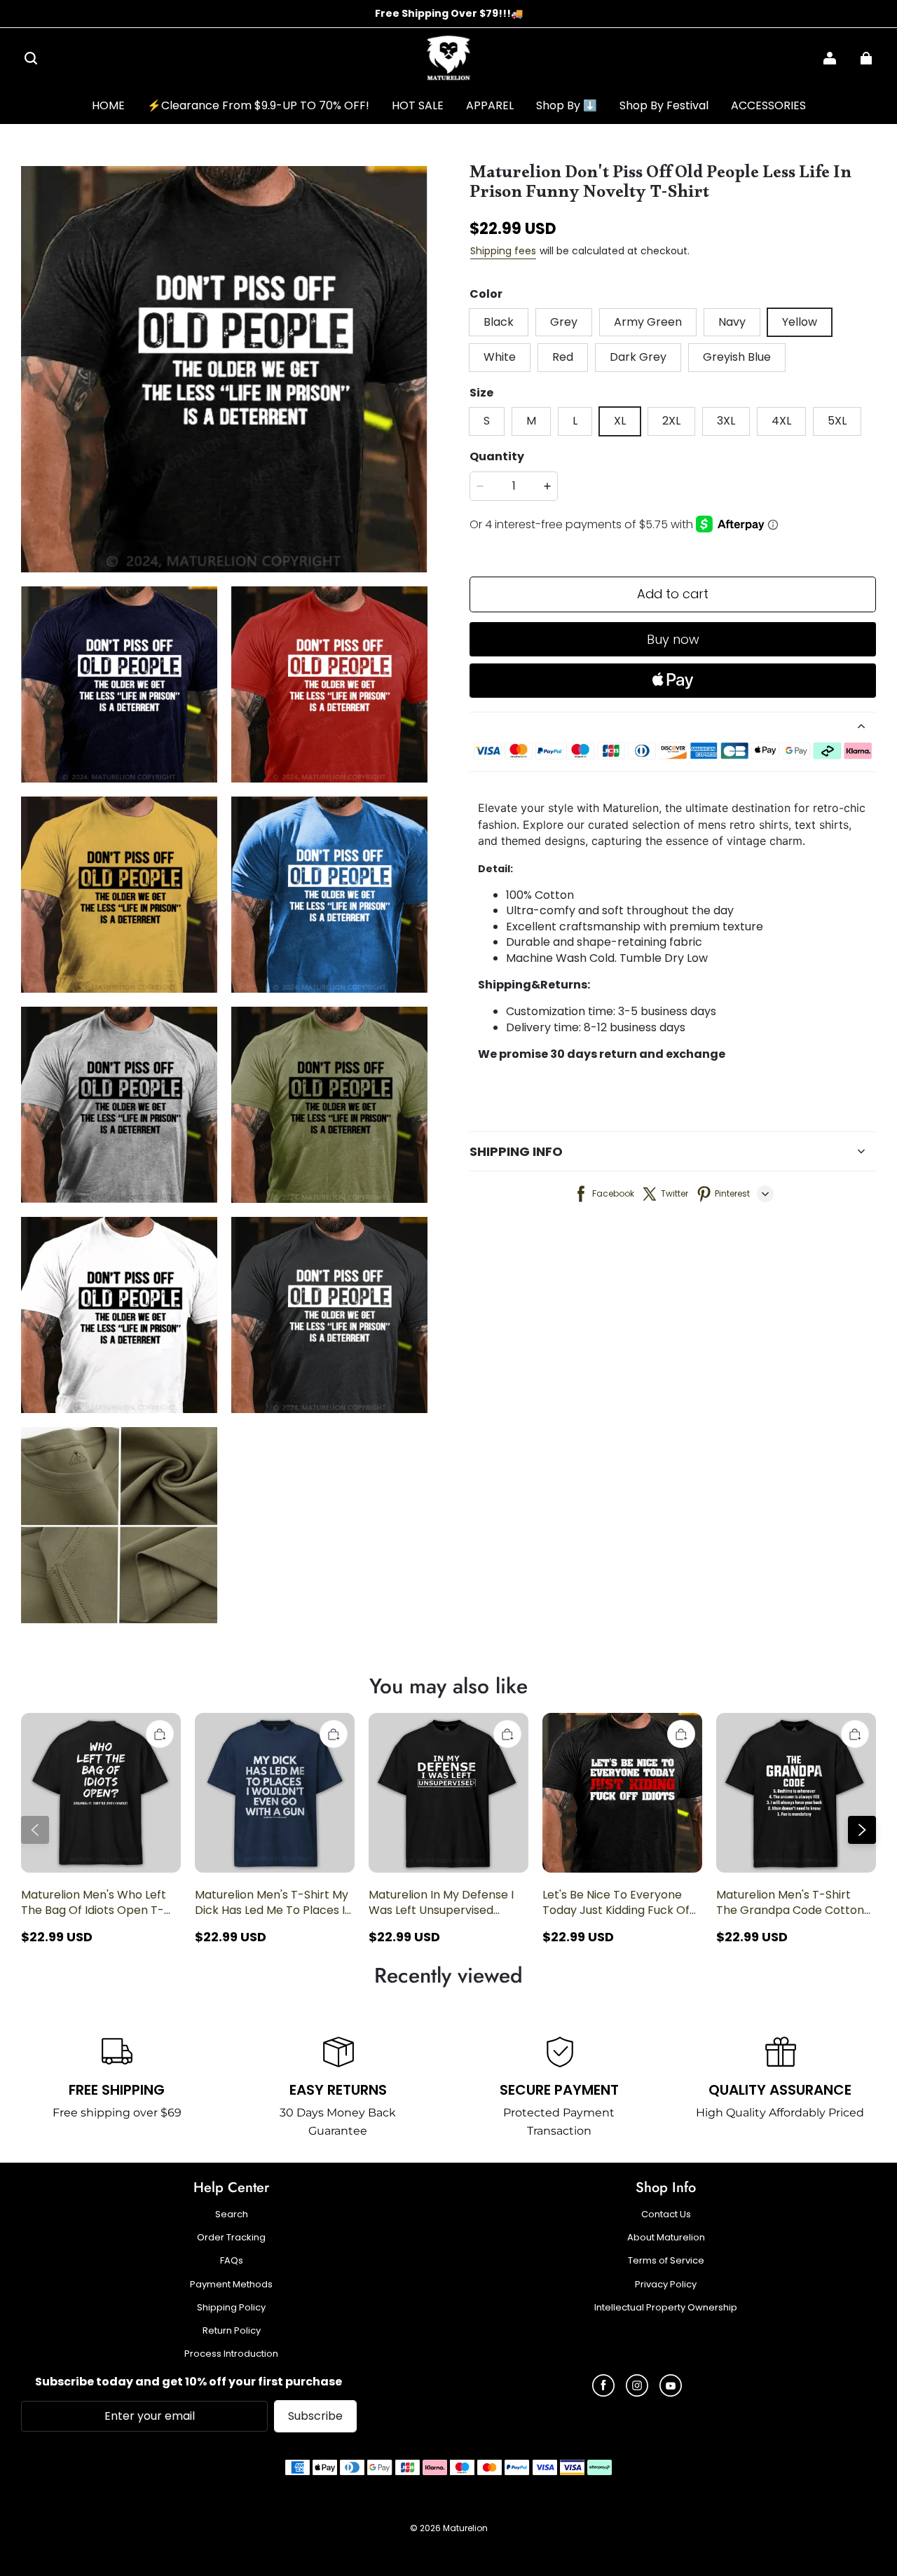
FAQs (232, 2261)
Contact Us (666, 2215)
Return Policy (232, 2331)
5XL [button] (837, 421)
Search (232, 2215)
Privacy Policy (666, 2285)
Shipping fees (503, 251)
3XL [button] (726, 421)
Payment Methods (231, 2285)
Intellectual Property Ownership (666, 2308)
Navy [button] (732, 322)
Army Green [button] (648, 322)
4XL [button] (781, 421)
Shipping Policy (231, 2308)
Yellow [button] (800, 322)
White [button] (500, 357)
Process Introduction (231, 2354)
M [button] (531, 421)
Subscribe (315, 2416)
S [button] (487, 421)
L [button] (575, 421)
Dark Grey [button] (638, 357)
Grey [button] (564, 322)
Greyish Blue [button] (737, 357)
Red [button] (563, 357)
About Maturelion (666, 2238)
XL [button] (620, 421)
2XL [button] (671, 421)
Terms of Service (666, 2261)
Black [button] (499, 322)
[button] (31, 58)
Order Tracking (231, 2238)
